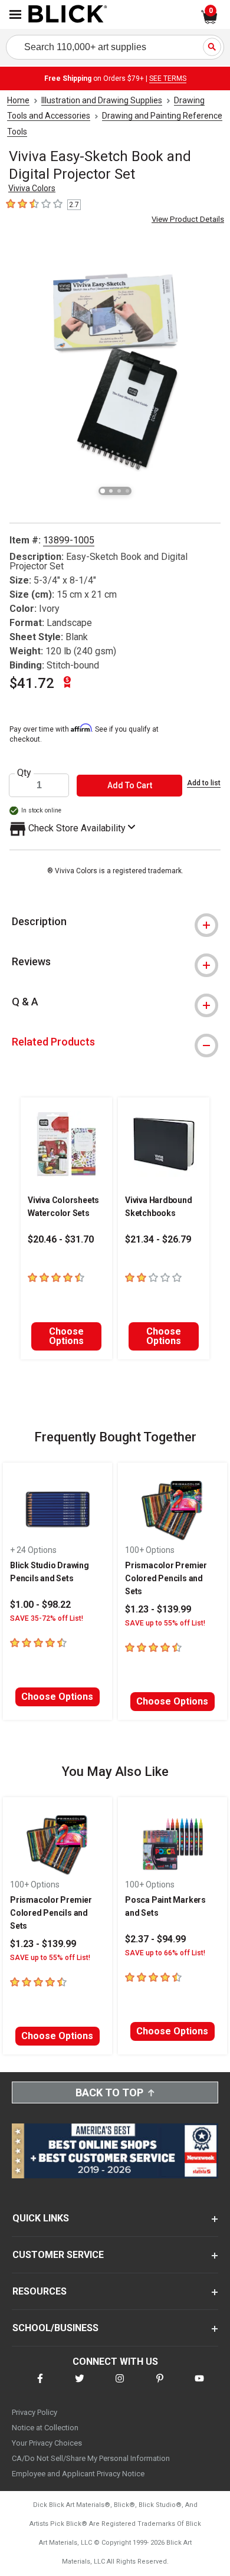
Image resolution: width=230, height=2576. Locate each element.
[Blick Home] (68, 15)
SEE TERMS (168, 78)
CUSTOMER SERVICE (58, 2255)
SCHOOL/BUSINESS (55, 2328)
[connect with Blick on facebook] (40, 2386)
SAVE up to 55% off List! (165, 1623)
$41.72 (32, 683)
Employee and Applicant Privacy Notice (78, 2474)
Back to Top (109, 2092)
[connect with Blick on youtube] (199, 2386)
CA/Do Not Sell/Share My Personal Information (91, 2458)
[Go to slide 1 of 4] (103, 491)
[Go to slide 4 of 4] (127, 491)
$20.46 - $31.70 (61, 1239)
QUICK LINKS (41, 2218)
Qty (24, 773)
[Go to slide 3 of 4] (119, 491)
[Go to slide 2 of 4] (111, 491)
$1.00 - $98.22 (40, 1605)
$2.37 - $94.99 (155, 1939)
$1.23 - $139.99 (158, 1609)
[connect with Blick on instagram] (120, 2386)
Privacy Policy (34, 2412)
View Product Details (188, 219)
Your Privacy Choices (47, 2443)
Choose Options (66, 1336)
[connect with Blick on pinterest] (160, 2386)
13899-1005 (69, 540)
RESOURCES (40, 2291)
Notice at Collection (45, 2428)
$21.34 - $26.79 (158, 1239)
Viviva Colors (32, 188)
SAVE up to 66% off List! (165, 1953)
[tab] (115, 922)
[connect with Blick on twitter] (80, 2386)
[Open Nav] (15, 14)
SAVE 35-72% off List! (47, 1618)
